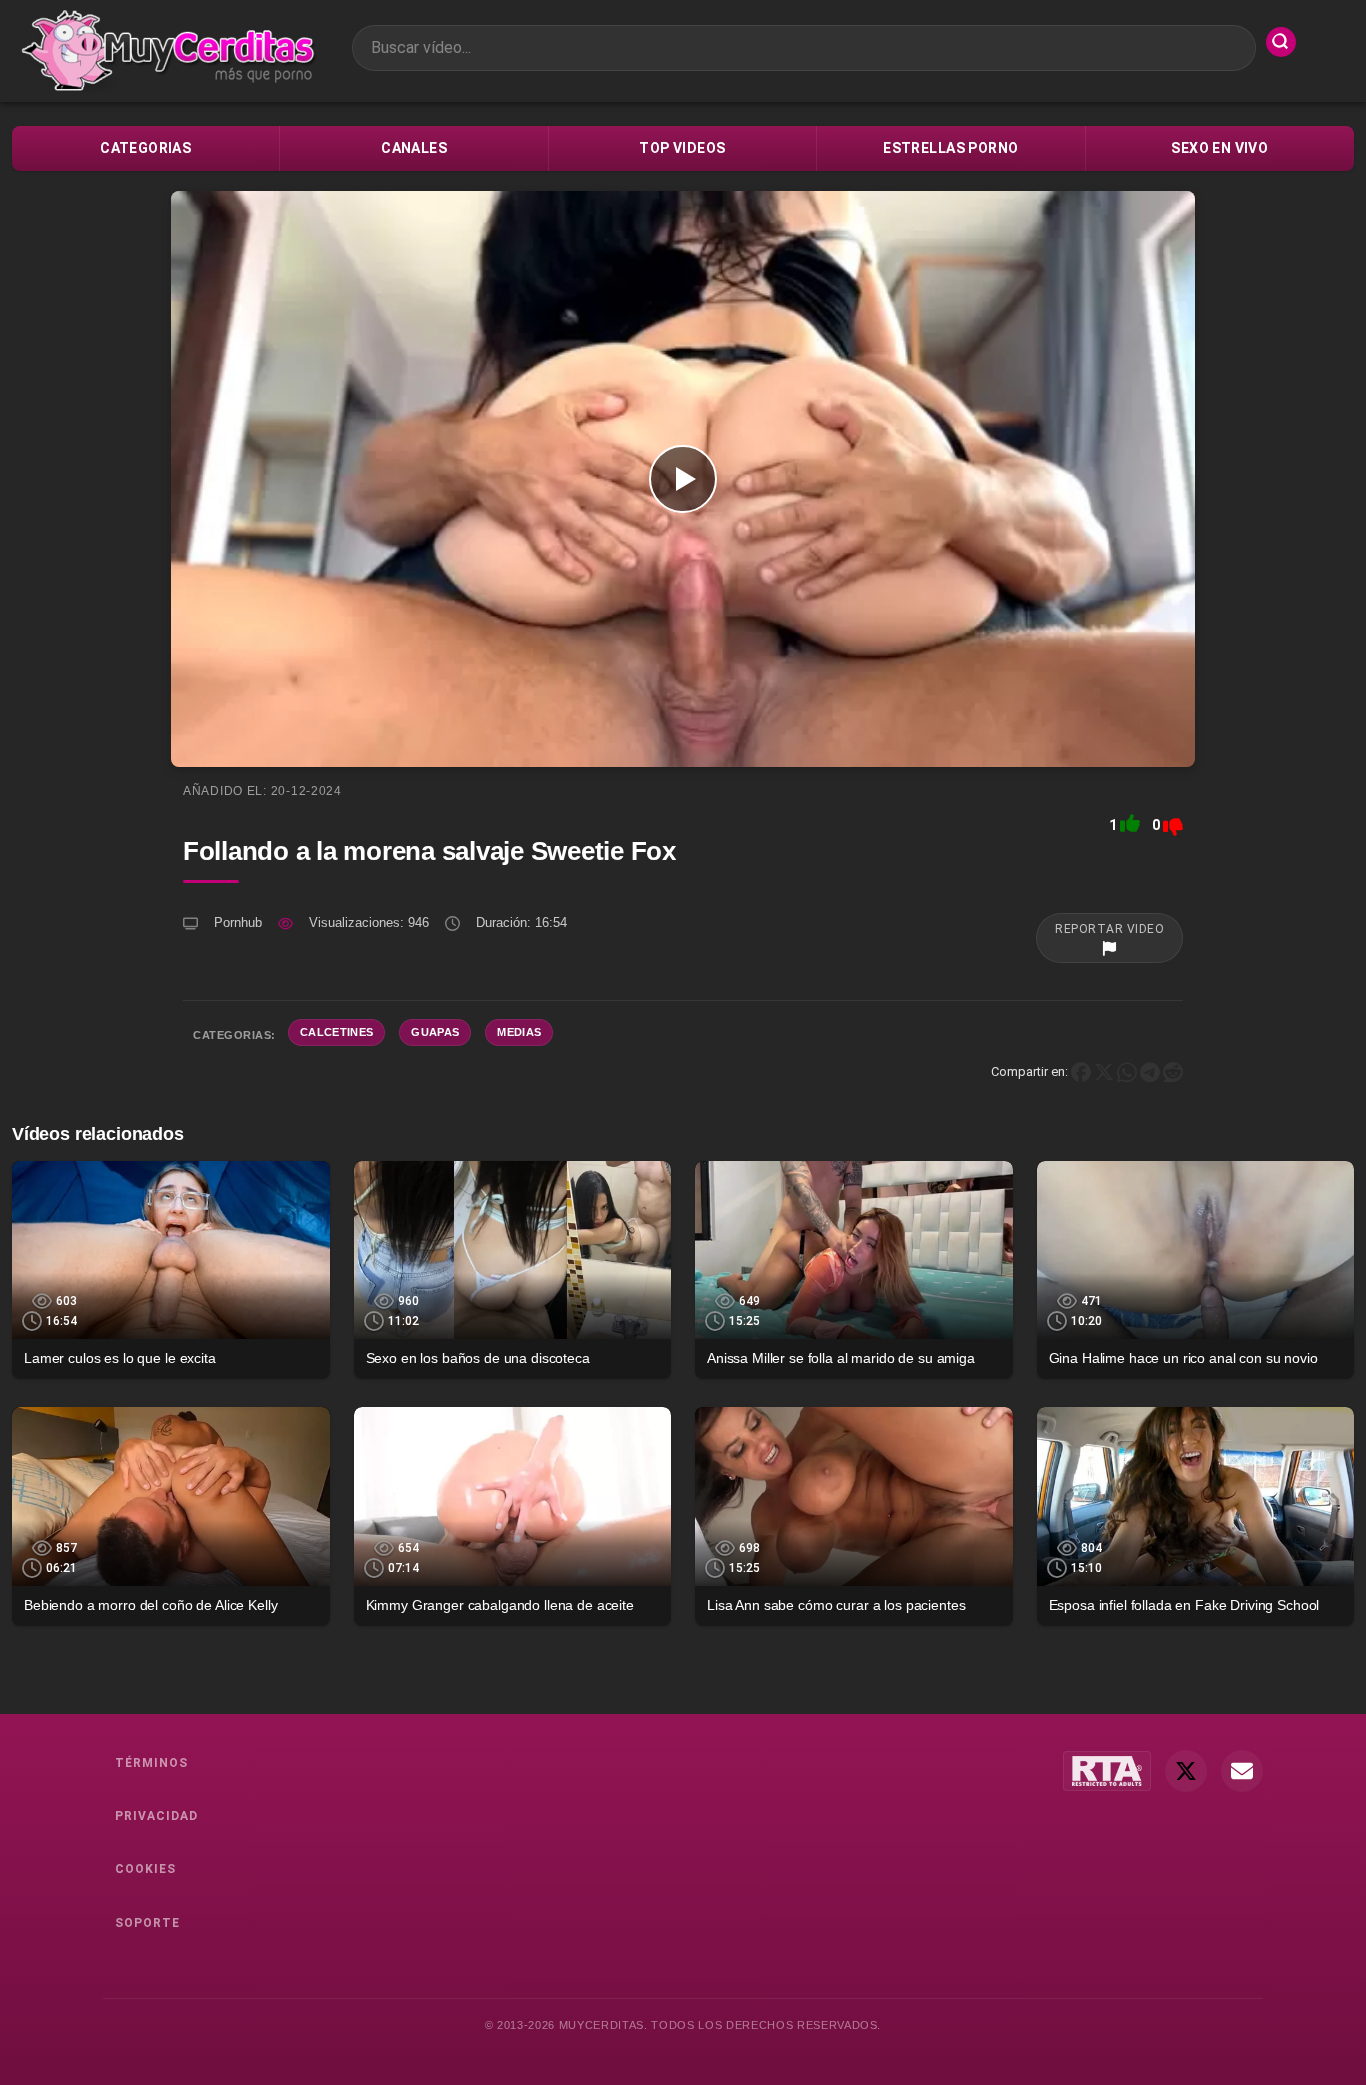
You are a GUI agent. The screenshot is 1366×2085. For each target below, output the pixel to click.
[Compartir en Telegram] (1150, 1071)
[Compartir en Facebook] (1081, 1071)
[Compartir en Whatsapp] (1127, 1071)
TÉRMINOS (151, 1763)
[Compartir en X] (1104, 1071)
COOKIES (145, 1869)
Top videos (682, 148)
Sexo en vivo (1219, 148)
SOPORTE (147, 1923)
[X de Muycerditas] (1186, 1771)
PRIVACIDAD (156, 1816)
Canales (414, 148)
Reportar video (1109, 929)
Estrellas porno (950, 148)
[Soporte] (1242, 1771)
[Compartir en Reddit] (1173, 1071)
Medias (519, 1032)
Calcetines (336, 1032)
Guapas (435, 1032)
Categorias (145, 148)
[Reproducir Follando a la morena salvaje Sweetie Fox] (683, 479)
